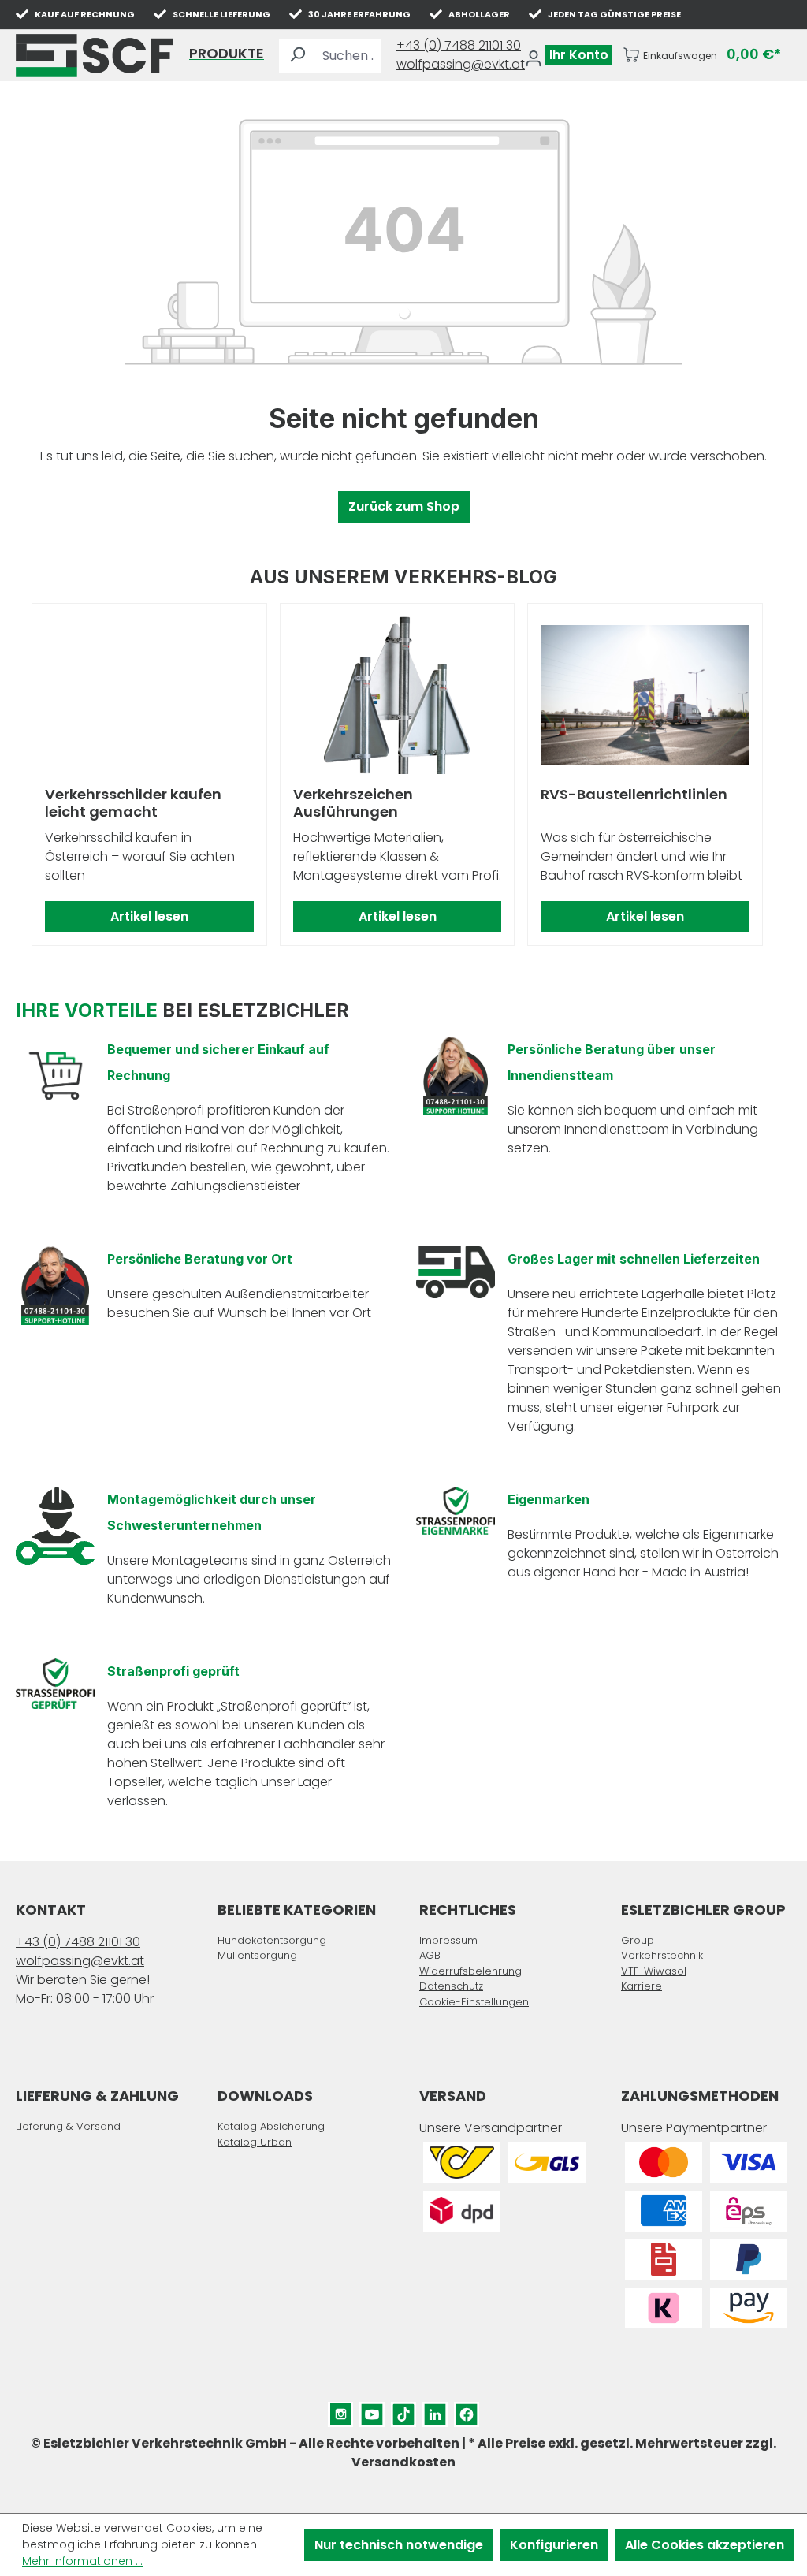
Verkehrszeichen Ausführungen (353, 803)
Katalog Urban (255, 2142)
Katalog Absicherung (271, 2126)
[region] (403, 775)
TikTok (403, 2411)
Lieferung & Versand (68, 2126)
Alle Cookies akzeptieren (705, 2545)
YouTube (372, 2411)
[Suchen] (297, 56)
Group (638, 1940)
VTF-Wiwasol (654, 1971)
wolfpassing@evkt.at (461, 64)
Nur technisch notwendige (399, 2545)
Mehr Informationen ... (82, 2561)
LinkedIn (435, 2411)
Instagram (340, 2411)
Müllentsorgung (257, 1955)
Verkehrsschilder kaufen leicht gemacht (133, 803)
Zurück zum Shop (404, 506)
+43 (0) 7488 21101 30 (459, 45)
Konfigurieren (554, 2545)
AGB (430, 1955)
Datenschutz (451, 1986)
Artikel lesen (149, 916)
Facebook (467, 2411)
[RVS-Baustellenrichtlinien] (645, 695)
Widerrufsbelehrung (470, 1971)
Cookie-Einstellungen (474, 2002)
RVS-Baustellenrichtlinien (634, 795)
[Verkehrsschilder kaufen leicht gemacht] (149, 695)
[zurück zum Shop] (95, 56)
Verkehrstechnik (662, 1955)
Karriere (642, 1986)
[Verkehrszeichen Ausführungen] (398, 695)
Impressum (448, 1940)
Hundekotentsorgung (272, 1940)
